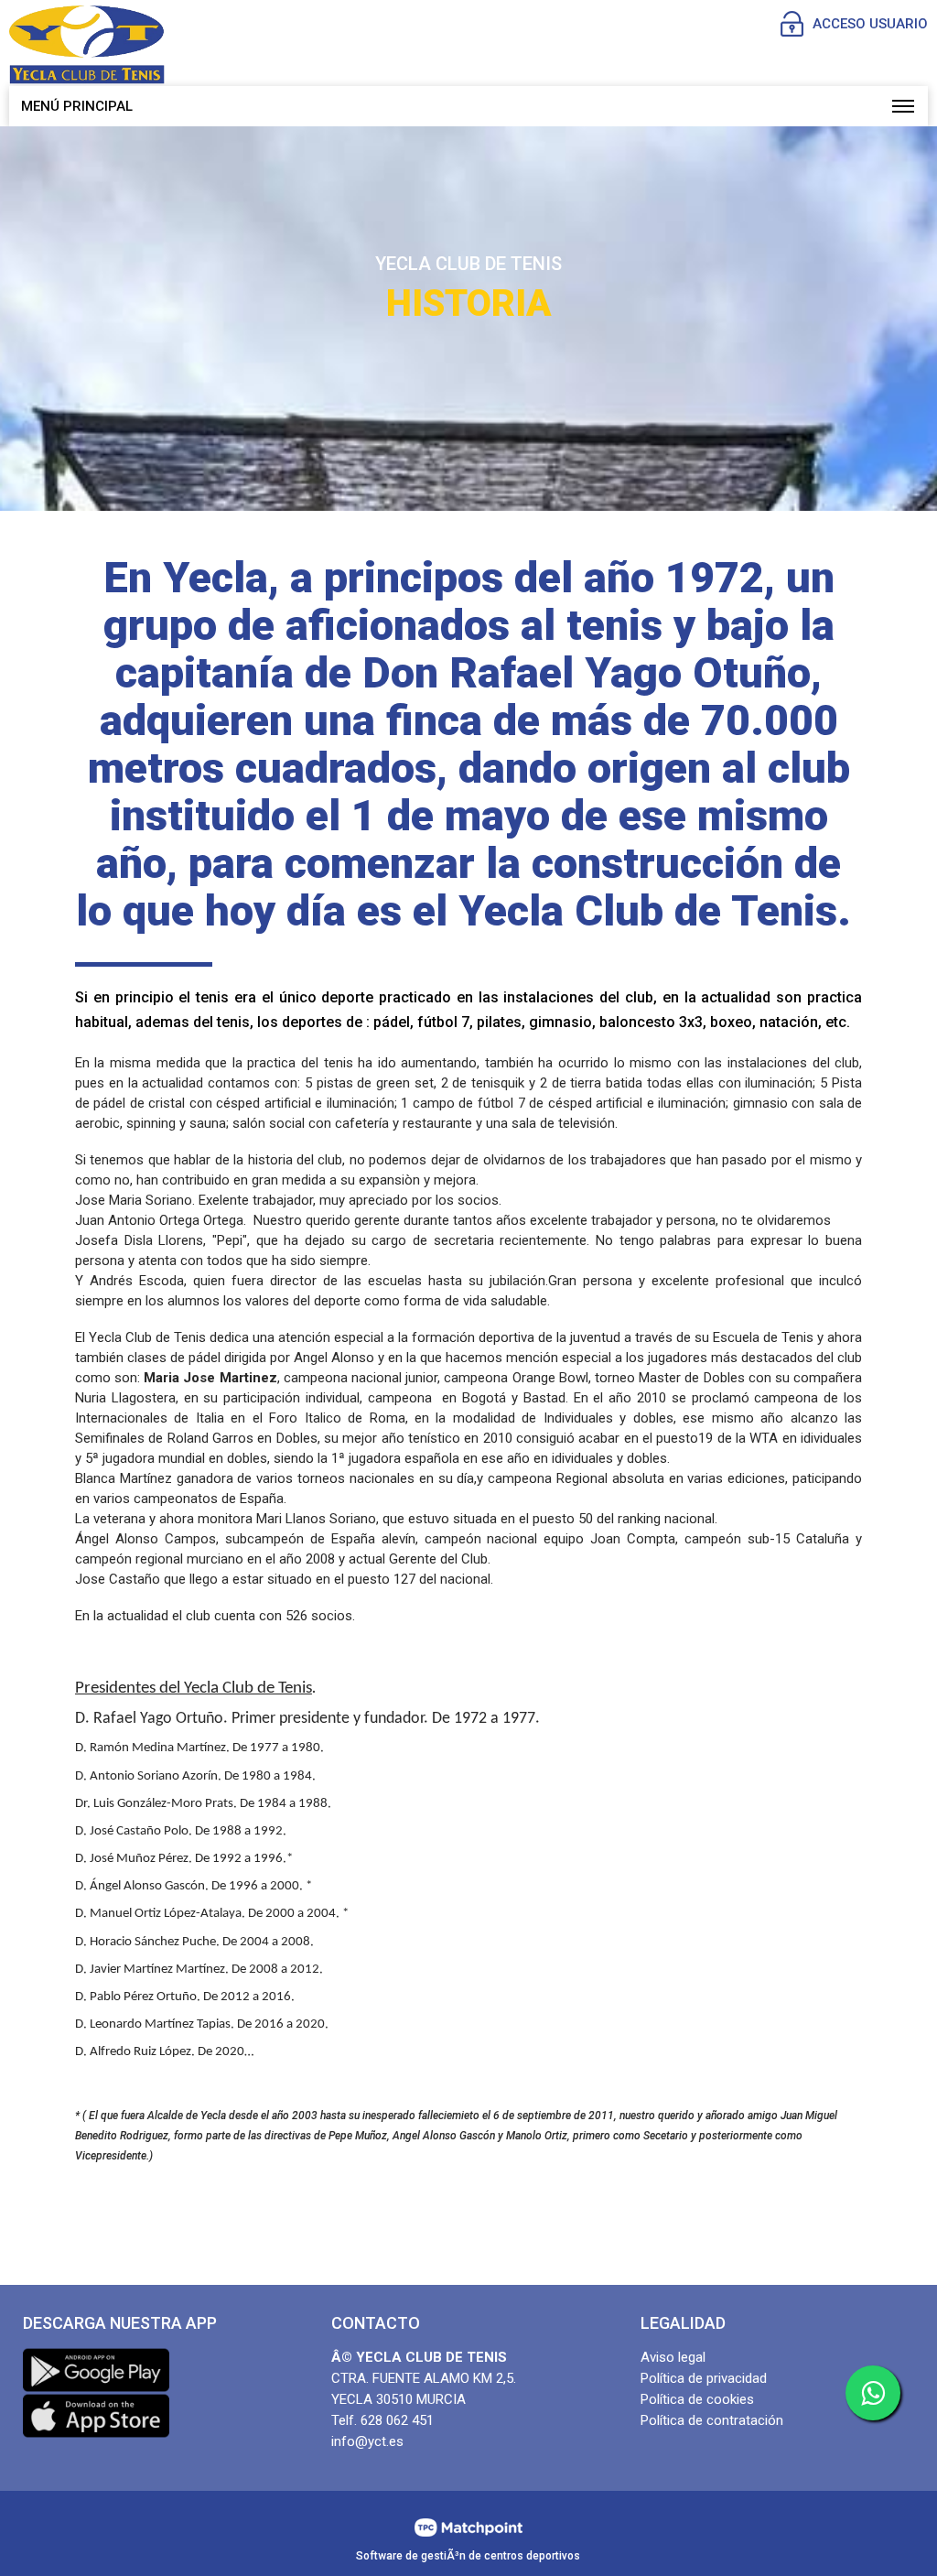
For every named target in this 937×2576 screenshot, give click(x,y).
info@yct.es (367, 2441)
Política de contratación (712, 2420)
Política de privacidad (704, 2378)
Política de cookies (697, 2399)
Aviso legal (673, 2357)
